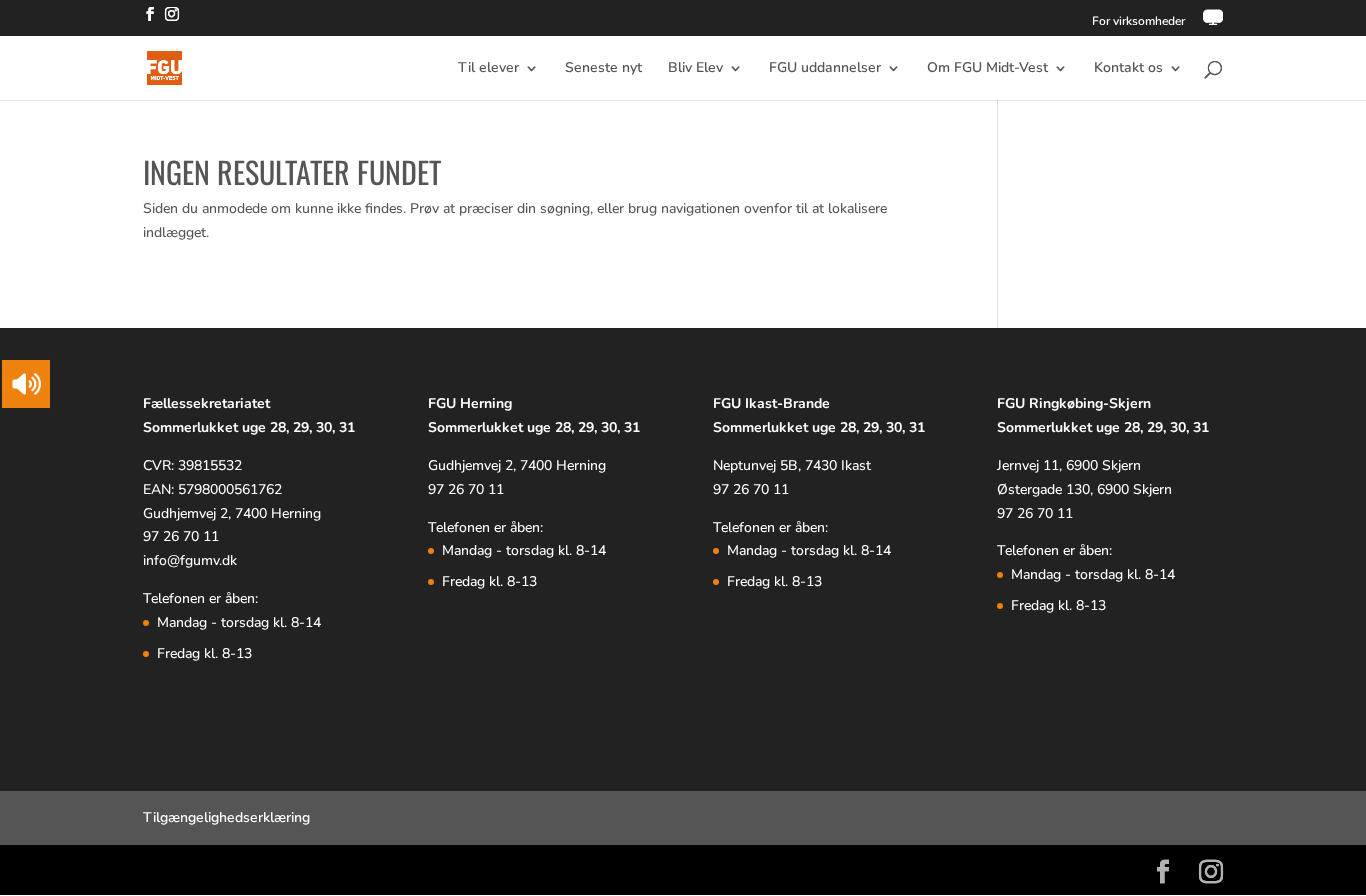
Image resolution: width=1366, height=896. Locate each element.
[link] (1213, 22)
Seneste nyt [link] (603, 69)
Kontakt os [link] (1128, 69)
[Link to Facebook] (150, 20)
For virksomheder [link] (1138, 22)
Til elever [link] (488, 69)
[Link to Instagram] (172, 20)
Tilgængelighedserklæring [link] (226, 817)
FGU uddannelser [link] (825, 69)
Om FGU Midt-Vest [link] (987, 69)
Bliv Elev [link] (695, 69)
